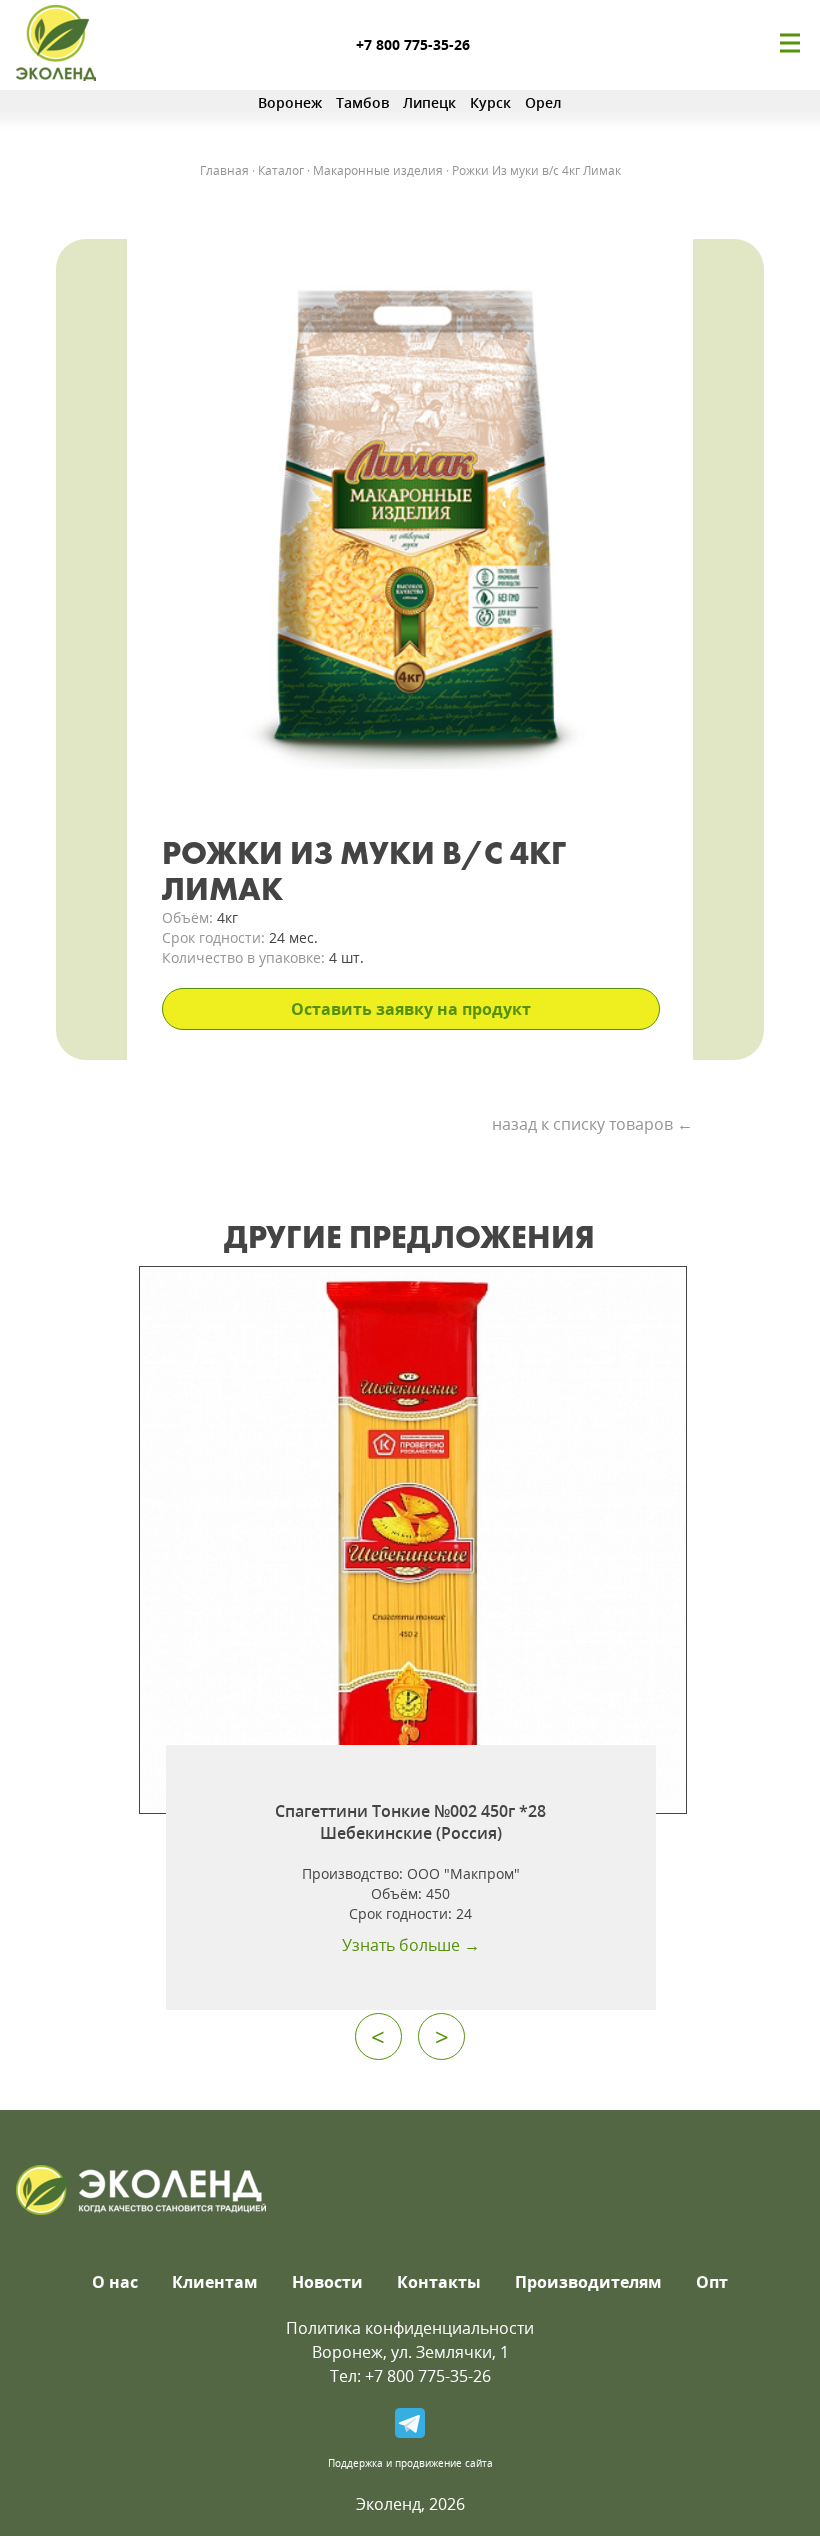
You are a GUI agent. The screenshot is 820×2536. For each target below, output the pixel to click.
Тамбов (362, 102)
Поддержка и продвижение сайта (410, 2463)
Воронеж (290, 102)
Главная (224, 170)
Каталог (281, 170)
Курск (490, 102)
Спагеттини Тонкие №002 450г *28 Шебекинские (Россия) (410, 1822)
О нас (115, 2282)
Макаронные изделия (378, 170)
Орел (543, 102)
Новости (327, 2282)
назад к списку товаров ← (592, 1124)
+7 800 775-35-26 (413, 44)
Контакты (439, 2282)
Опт (712, 2282)
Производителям (588, 2282)
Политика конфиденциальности (410, 2328)
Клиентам (215, 2282)
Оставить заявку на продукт (411, 1009)
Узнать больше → (411, 1945)
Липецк (429, 102)
